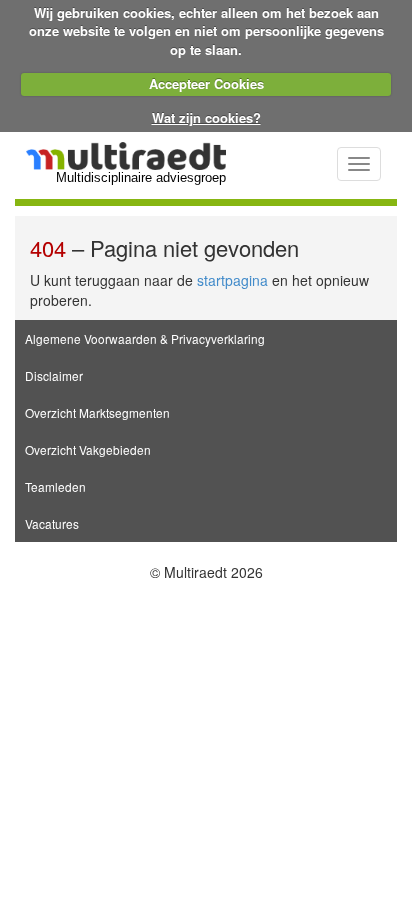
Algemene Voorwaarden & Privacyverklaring (145, 338)
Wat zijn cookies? (206, 117)
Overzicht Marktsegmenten (97, 412)
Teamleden (55, 486)
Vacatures (52, 523)
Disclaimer (54, 375)
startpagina (232, 280)
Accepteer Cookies (206, 83)
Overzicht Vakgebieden (88, 449)
